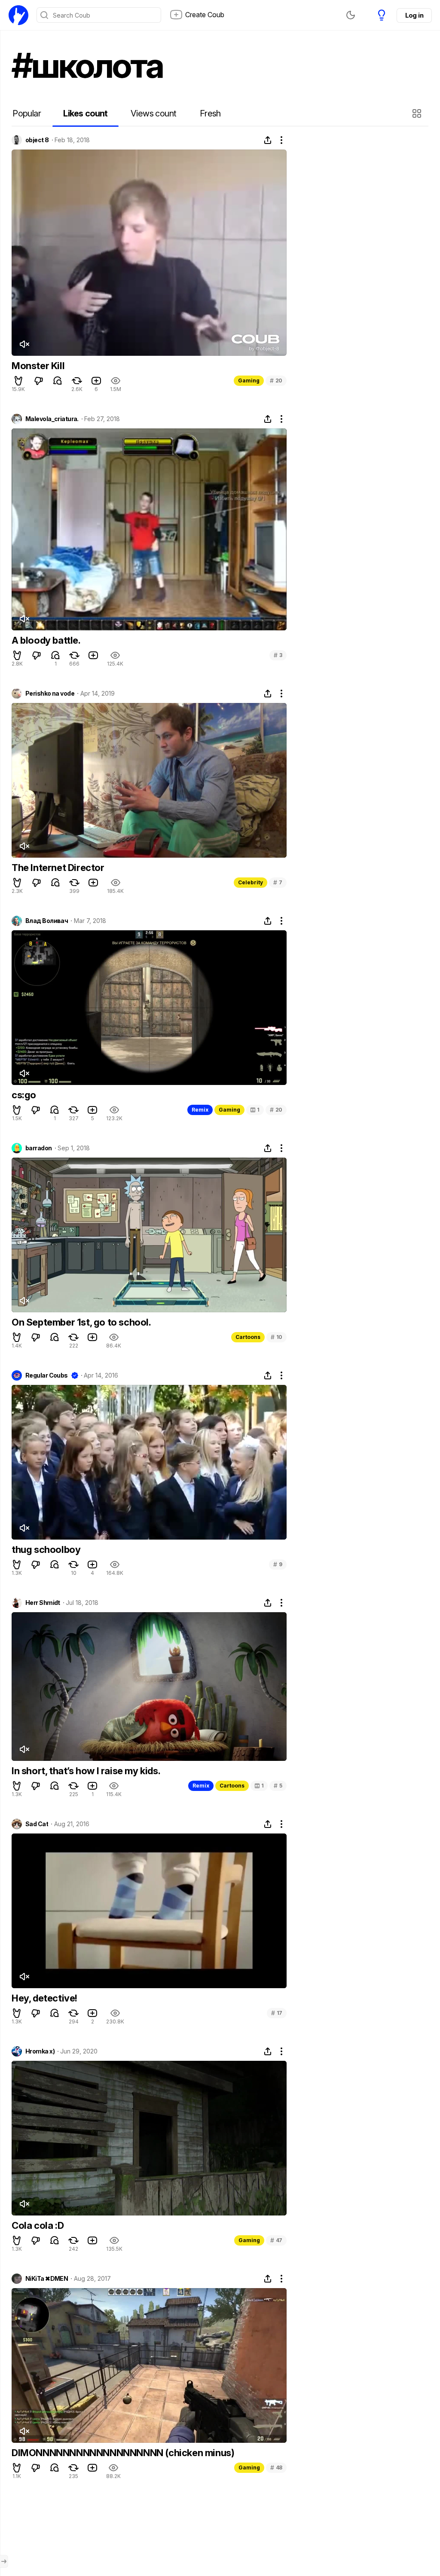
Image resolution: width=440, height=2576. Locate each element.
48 (276, 2468)
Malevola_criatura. (52, 419)
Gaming (249, 380)
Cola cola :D (38, 2225)
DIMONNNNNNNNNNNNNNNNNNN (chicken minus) (123, 2453)
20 (276, 380)
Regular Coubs (47, 1375)
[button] (418, 113)
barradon (39, 1148)
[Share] (268, 140)
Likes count (85, 113)
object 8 (37, 140)
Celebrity (251, 882)
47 (276, 2240)
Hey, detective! (44, 1998)
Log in (414, 15)
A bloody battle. (46, 640)
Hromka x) (40, 2051)
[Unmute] (24, 344)
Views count (153, 113)
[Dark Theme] (351, 15)
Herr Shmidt (43, 1603)
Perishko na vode (50, 694)
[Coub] (18, 15)
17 (277, 2013)
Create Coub (205, 15)
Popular (27, 113)
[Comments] (58, 381)
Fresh (210, 113)
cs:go (24, 1095)
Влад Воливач (47, 921)
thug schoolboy (46, 1549)
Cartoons (248, 1337)
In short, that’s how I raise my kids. (86, 1771)
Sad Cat (37, 1824)
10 (277, 1337)
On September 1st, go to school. (81, 1322)
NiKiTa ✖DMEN (47, 2279)
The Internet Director (58, 868)
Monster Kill (38, 366)
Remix (200, 1110)
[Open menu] (4, 2561)
